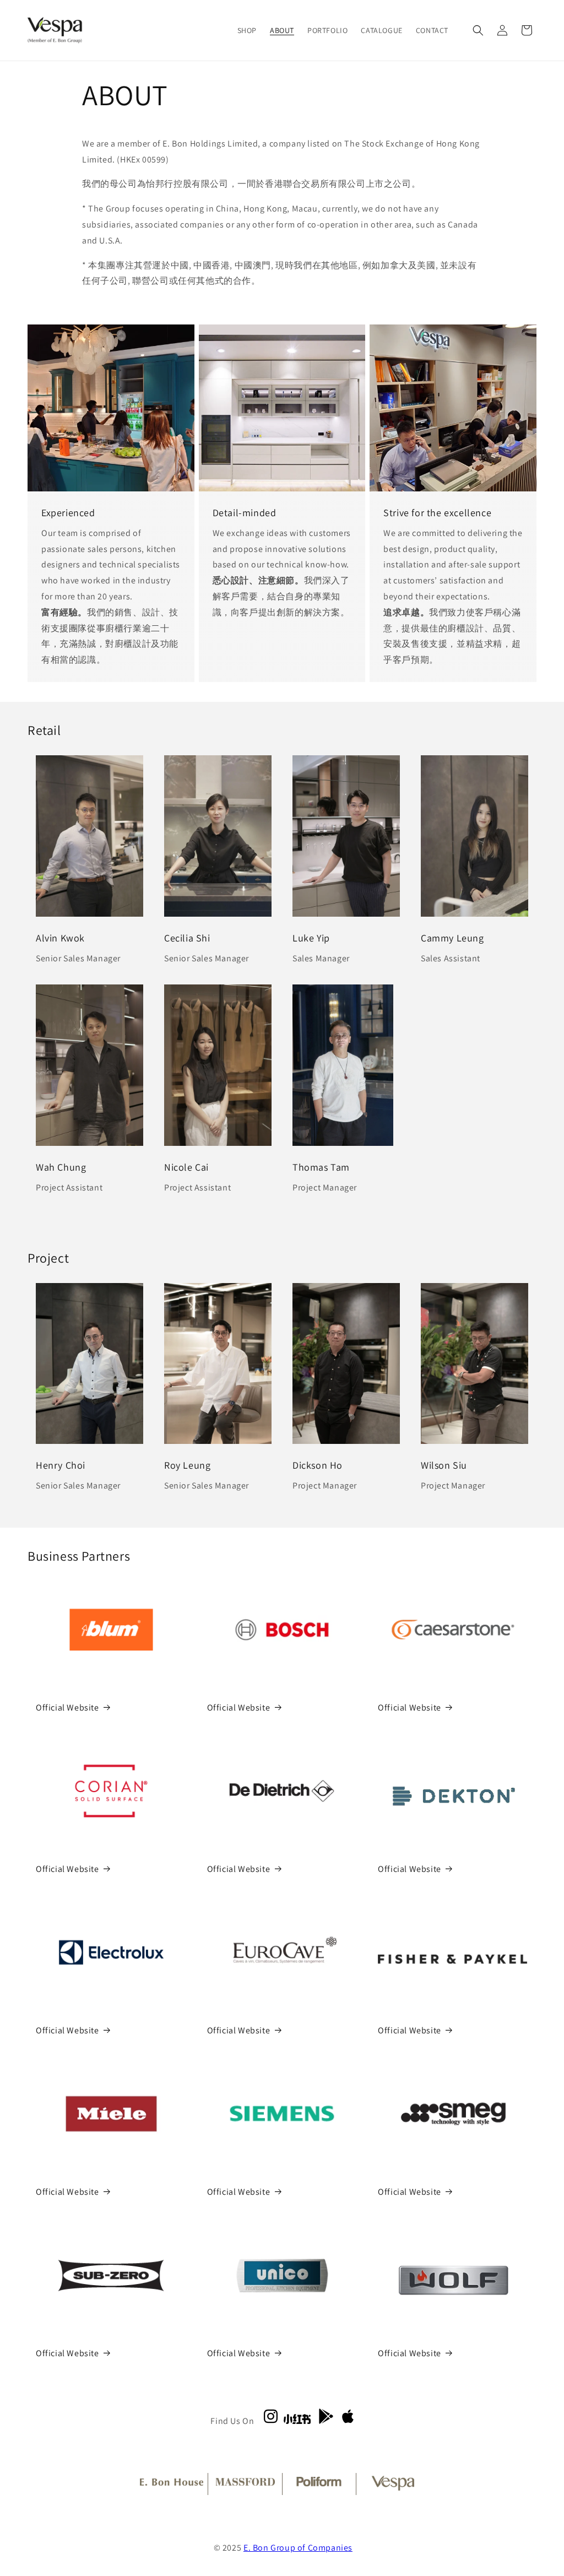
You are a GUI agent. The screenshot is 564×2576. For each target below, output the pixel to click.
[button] (478, 30)
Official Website (67, 1708)
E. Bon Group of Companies (298, 2548)
